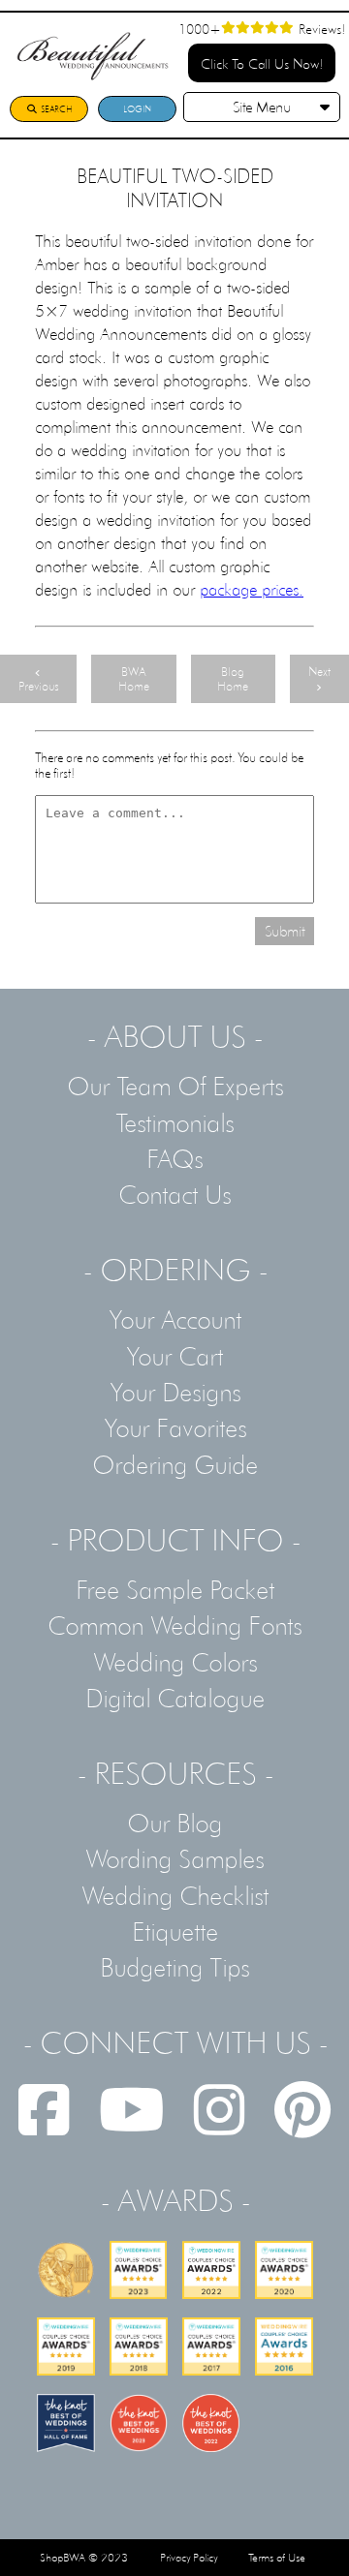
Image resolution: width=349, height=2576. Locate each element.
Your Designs (175, 1392)
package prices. (252, 589)
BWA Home (134, 679)
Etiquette (175, 1931)
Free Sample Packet (175, 1589)
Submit (285, 931)
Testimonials (174, 1122)
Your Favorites (175, 1427)
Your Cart (174, 1356)
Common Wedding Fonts (174, 1625)
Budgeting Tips (174, 1967)
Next (319, 672)
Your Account (175, 1319)
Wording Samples (174, 1858)
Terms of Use (277, 2558)
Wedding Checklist (175, 1895)
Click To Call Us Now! (262, 63)
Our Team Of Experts (175, 1086)
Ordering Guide (175, 1464)
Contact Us (174, 1194)
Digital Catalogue (175, 1698)
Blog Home (233, 679)
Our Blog (174, 1823)
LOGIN (137, 109)
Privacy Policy (189, 2558)
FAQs (174, 1158)
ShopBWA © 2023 (84, 2558)
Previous (38, 686)
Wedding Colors (175, 1662)
